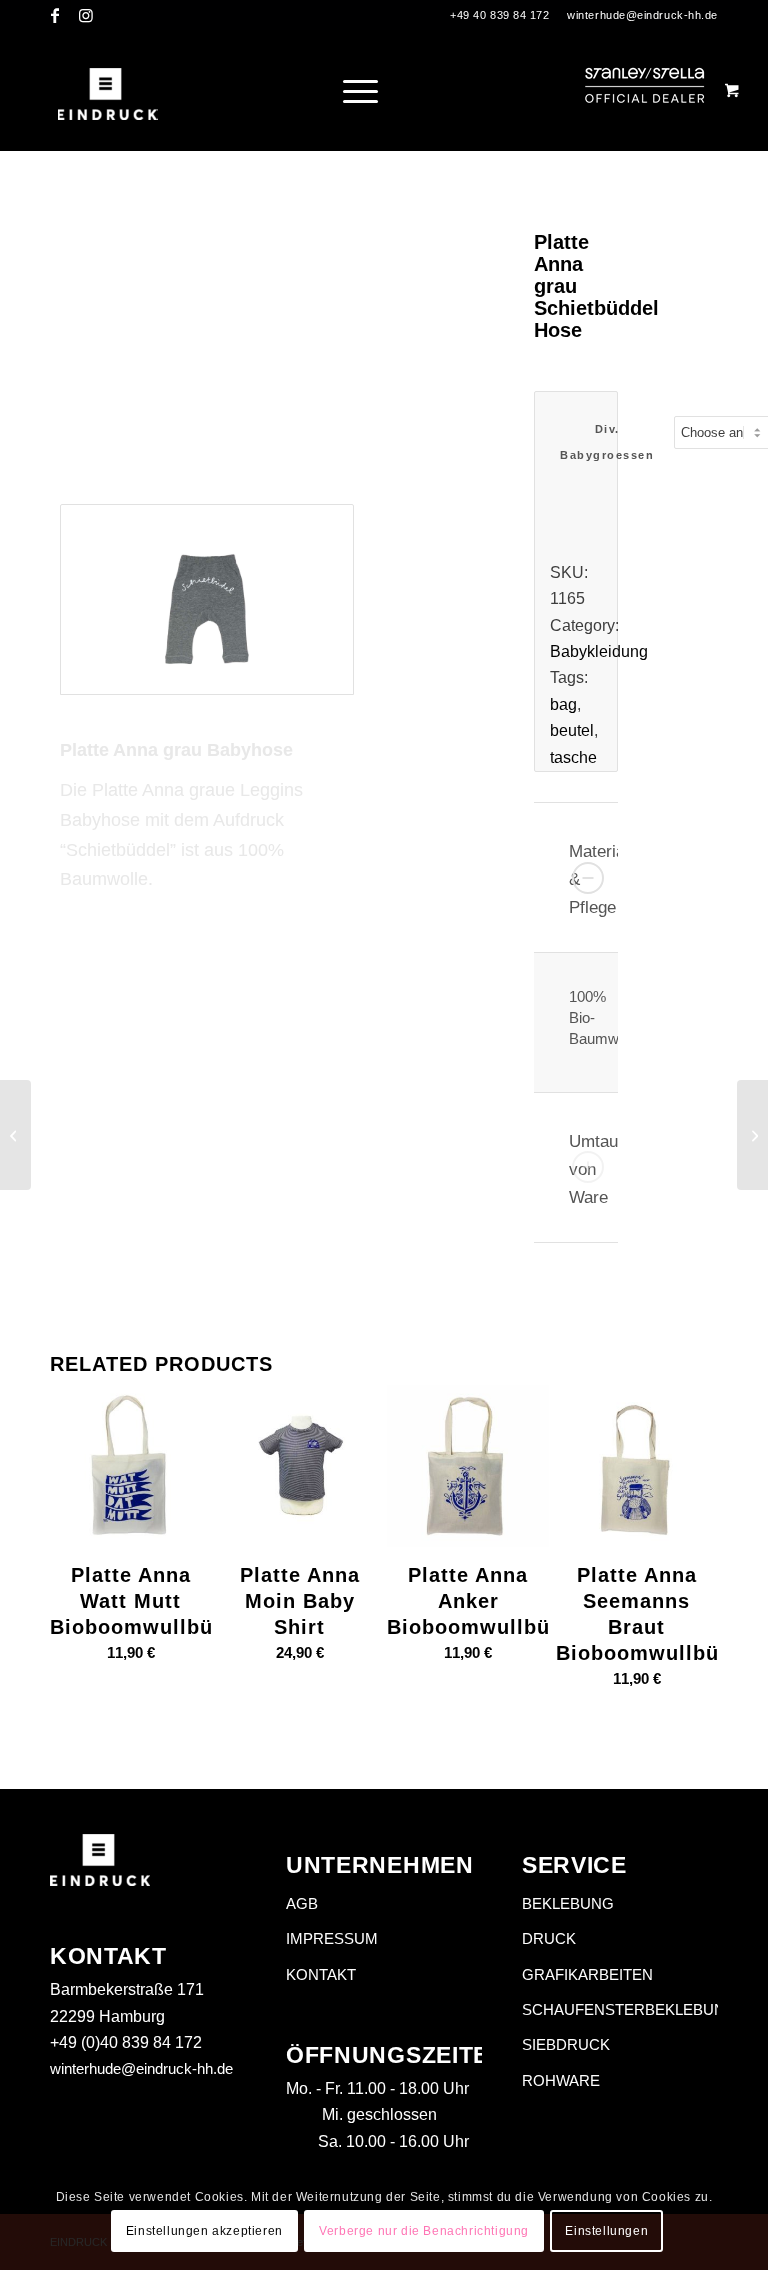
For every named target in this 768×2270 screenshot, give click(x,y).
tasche (573, 757)
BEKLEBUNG (568, 1903)
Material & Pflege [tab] (596, 879)
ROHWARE (561, 2080)
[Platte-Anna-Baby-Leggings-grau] (207, 600)
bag (563, 704)
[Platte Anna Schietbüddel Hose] (15, 1135)
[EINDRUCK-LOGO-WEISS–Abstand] (107, 90)
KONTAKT (321, 1974)
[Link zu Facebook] (55, 15)
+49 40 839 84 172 (499, 15)
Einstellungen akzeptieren (204, 2231)
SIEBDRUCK (566, 2044)
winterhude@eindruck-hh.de (642, 15)
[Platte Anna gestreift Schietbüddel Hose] (752, 1135)
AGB (302, 1903)
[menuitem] (368, 90)
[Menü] (355, 90)
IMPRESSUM (332, 1938)
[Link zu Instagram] (86, 15)
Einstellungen (606, 2231)
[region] (576, 1023)
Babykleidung (599, 651)
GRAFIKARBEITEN (587, 1974)
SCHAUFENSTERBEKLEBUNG (620, 2009)
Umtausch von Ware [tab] (596, 1169)
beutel (572, 730)
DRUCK (549, 1938)
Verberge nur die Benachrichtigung (424, 2231)
